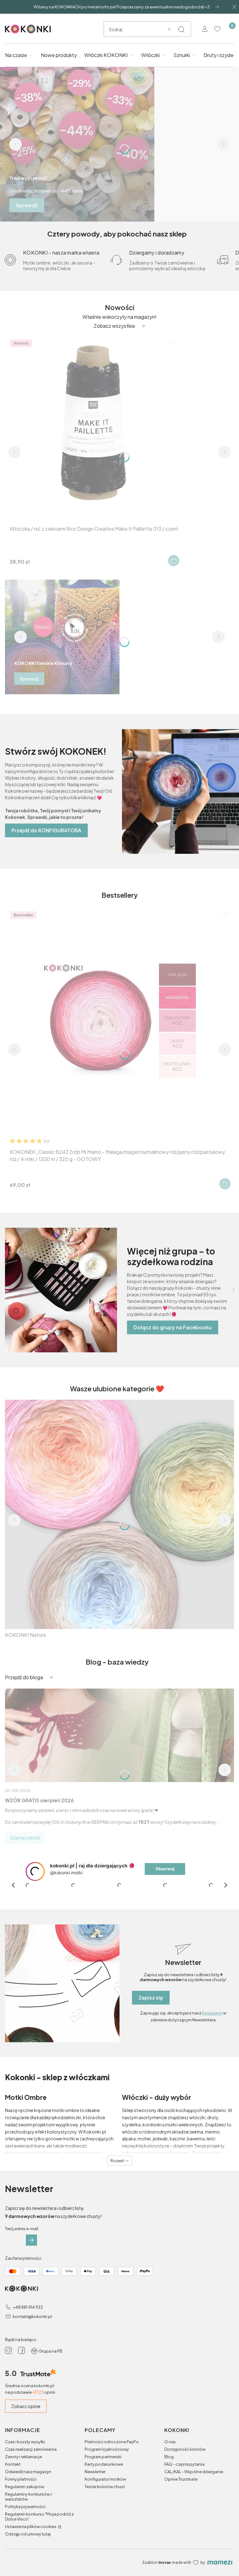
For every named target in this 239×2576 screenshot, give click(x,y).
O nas (170, 2492)
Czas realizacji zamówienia (31, 2500)
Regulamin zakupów (25, 2537)
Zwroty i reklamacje (23, 2507)
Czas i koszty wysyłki (25, 2492)
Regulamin (212, 2064)
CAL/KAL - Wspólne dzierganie (194, 2522)
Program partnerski (103, 2507)
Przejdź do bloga (24, 1677)
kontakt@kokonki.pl (32, 2367)
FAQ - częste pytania (184, 2515)
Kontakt (13, 2515)
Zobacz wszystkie (114, 326)
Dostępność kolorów (185, 2500)
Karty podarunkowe (104, 2515)
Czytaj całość (25, 1838)
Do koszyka (174, 561)
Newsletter (95, 2522)
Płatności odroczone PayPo (112, 2492)
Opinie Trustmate (181, 2530)
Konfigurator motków (105, 2530)
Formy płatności (21, 2530)
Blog (169, 2507)
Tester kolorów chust (105, 2537)
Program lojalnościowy (107, 2500)
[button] (181, 29)
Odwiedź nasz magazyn (28, 2522)
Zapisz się (151, 2048)
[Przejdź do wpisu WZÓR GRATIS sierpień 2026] (119, 1735)
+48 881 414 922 (28, 2358)
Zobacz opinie (26, 2457)
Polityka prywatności (25, 2557)
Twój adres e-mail (22, 2279)
